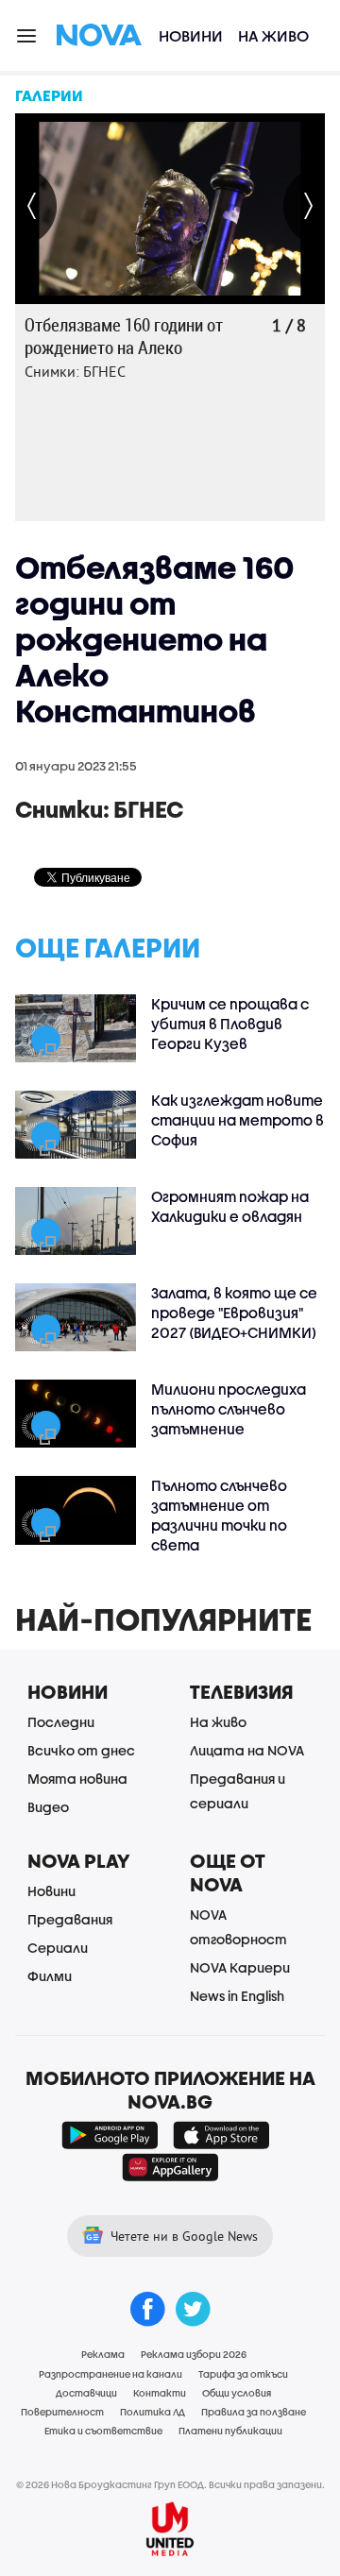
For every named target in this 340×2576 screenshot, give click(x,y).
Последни (61, 1722)
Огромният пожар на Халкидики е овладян (230, 1206)
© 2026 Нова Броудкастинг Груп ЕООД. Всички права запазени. (170, 2484)
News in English (237, 1996)
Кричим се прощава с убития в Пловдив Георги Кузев (230, 1024)
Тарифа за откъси (243, 2374)
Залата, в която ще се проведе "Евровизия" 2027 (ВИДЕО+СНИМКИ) (234, 1313)
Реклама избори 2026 (194, 2354)
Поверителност (62, 2412)
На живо (273, 35)
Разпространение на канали (110, 2374)
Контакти (160, 2393)
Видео (48, 1807)
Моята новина (77, 1779)
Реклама (103, 2354)
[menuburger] (27, 34)
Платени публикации (230, 2431)
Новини (191, 35)
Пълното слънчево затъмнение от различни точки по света (219, 1515)
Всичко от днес (81, 1750)
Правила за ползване (254, 2412)
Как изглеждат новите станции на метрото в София (238, 1120)
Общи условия (237, 2393)
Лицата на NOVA (247, 1750)
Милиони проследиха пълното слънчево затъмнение (229, 1409)
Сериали (58, 1948)
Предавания (70, 1919)
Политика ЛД (153, 2412)
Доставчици (86, 2393)
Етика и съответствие (103, 2431)
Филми (50, 1976)
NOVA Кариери (240, 1967)
